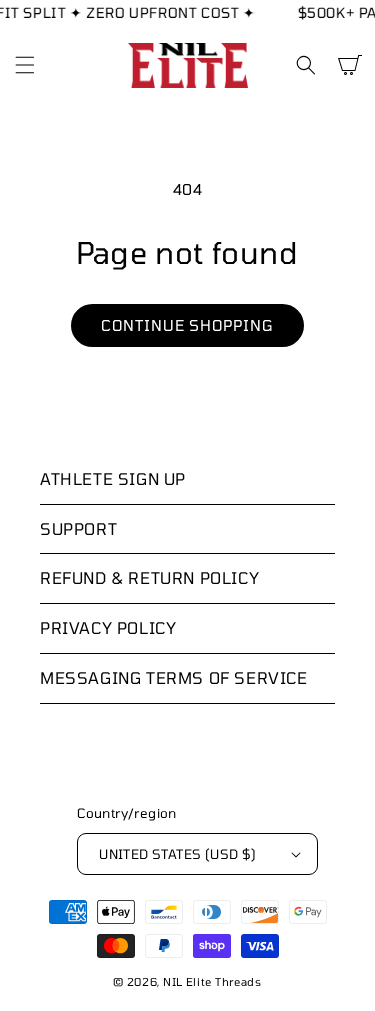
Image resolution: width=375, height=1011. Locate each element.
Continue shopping (187, 325)
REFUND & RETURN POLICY (149, 577)
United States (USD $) (177, 854)
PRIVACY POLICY (108, 627)
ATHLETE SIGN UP (113, 478)
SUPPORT (78, 528)
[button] (25, 65)
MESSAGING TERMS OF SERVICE (174, 677)
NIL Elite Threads (212, 981)
